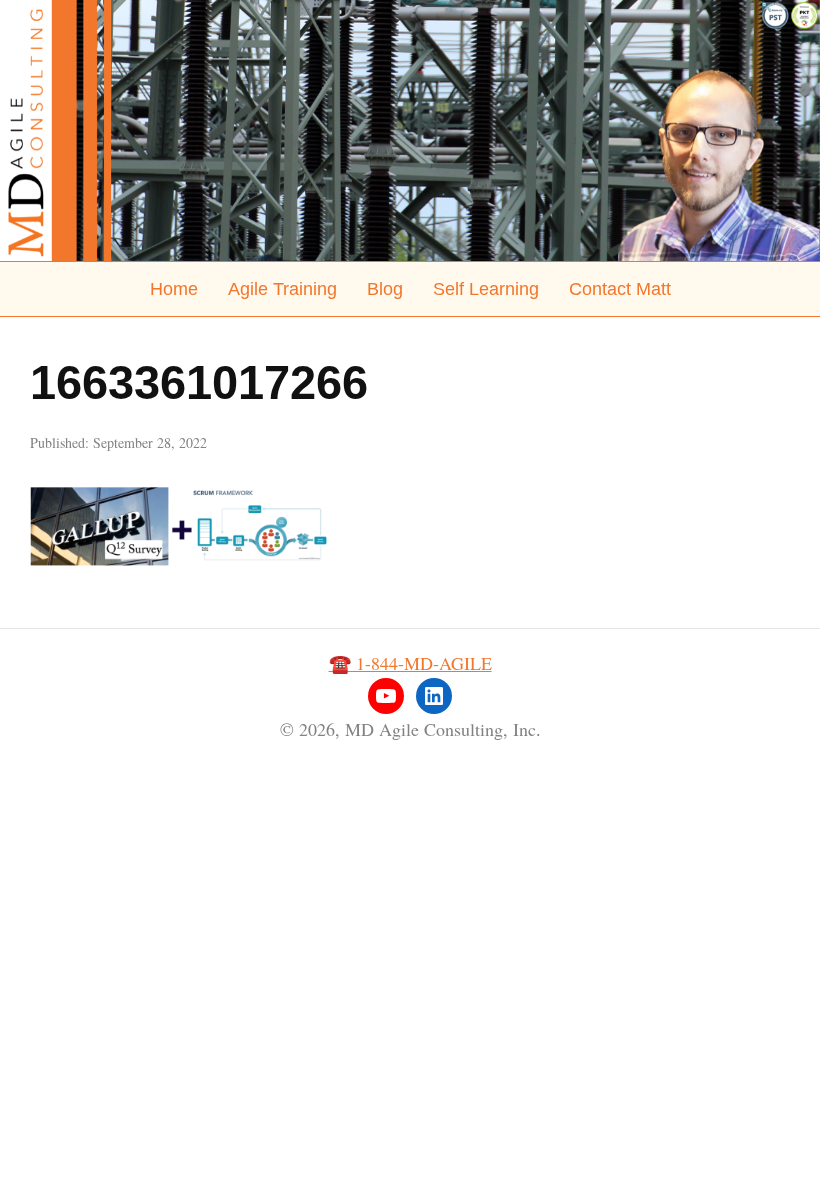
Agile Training (282, 289)
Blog (385, 289)
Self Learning (486, 289)
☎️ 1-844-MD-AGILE (410, 663)
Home (174, 289)
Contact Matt (620, 289)
